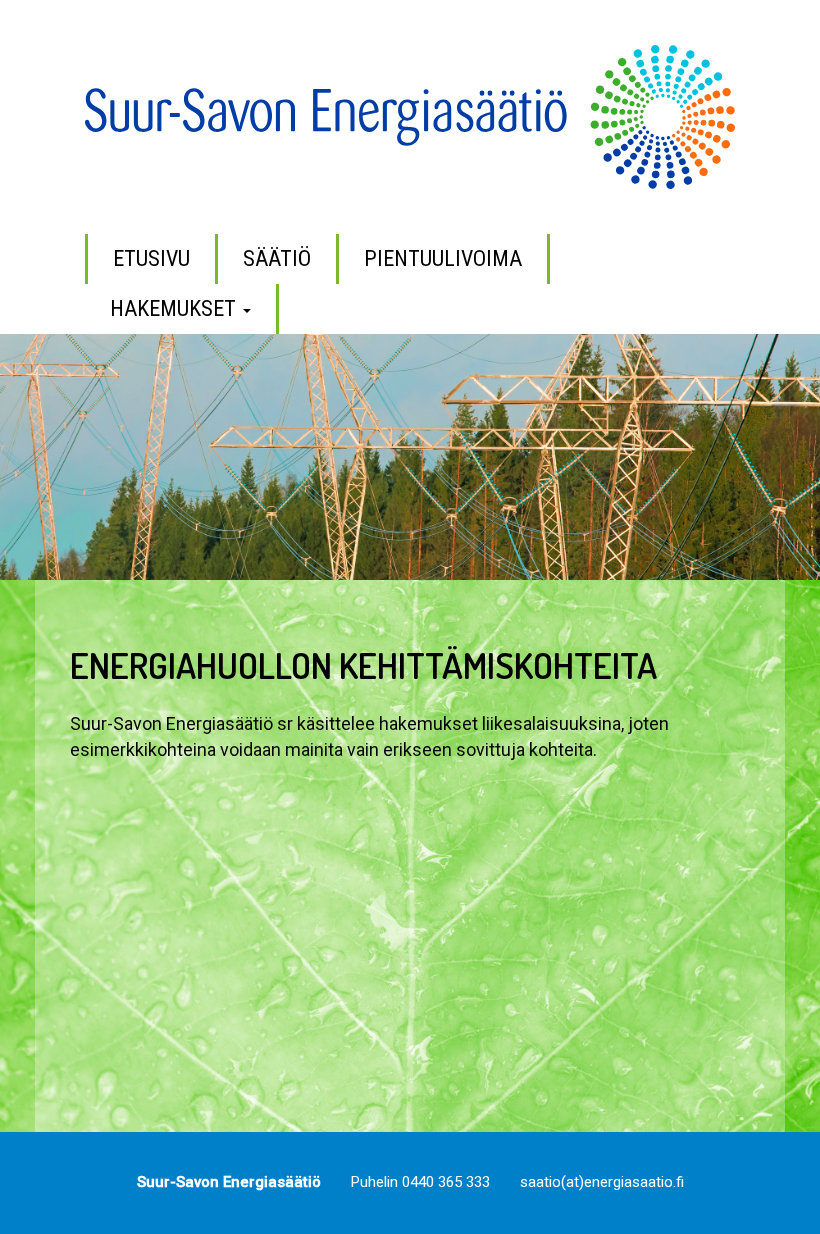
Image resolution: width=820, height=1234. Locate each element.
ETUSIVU (151, 258)
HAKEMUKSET (175, 308)
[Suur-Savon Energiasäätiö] (410, 115)
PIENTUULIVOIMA (443, 258)
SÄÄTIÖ (277, 258)
